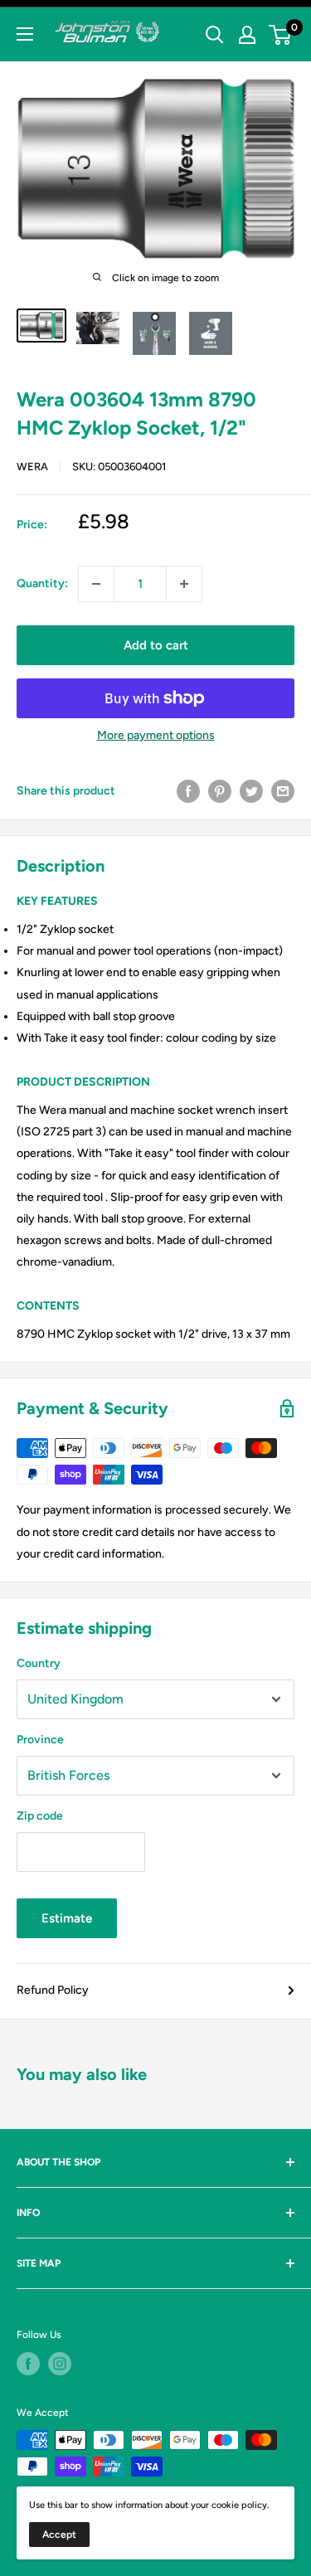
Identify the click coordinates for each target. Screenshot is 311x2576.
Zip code (40, 1816)
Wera (32, 467)
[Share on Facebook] (188, 791)
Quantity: (42, 583)
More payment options (156, 735)
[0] (281, 35)
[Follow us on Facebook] (28, 2364)
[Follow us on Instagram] (60, 2364)
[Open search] (215, 35)
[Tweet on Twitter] (251, 791)
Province (40, 1740)
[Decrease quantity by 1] (96, 584)
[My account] (247, 35)
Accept (59, 2535)
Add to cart (156, 645)
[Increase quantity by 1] (184, 584)
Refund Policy (53, 1990)
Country (39, 1663)
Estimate (67, 1918)
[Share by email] (283, 791)
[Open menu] (25, 34)
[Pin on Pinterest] (220, 791)
